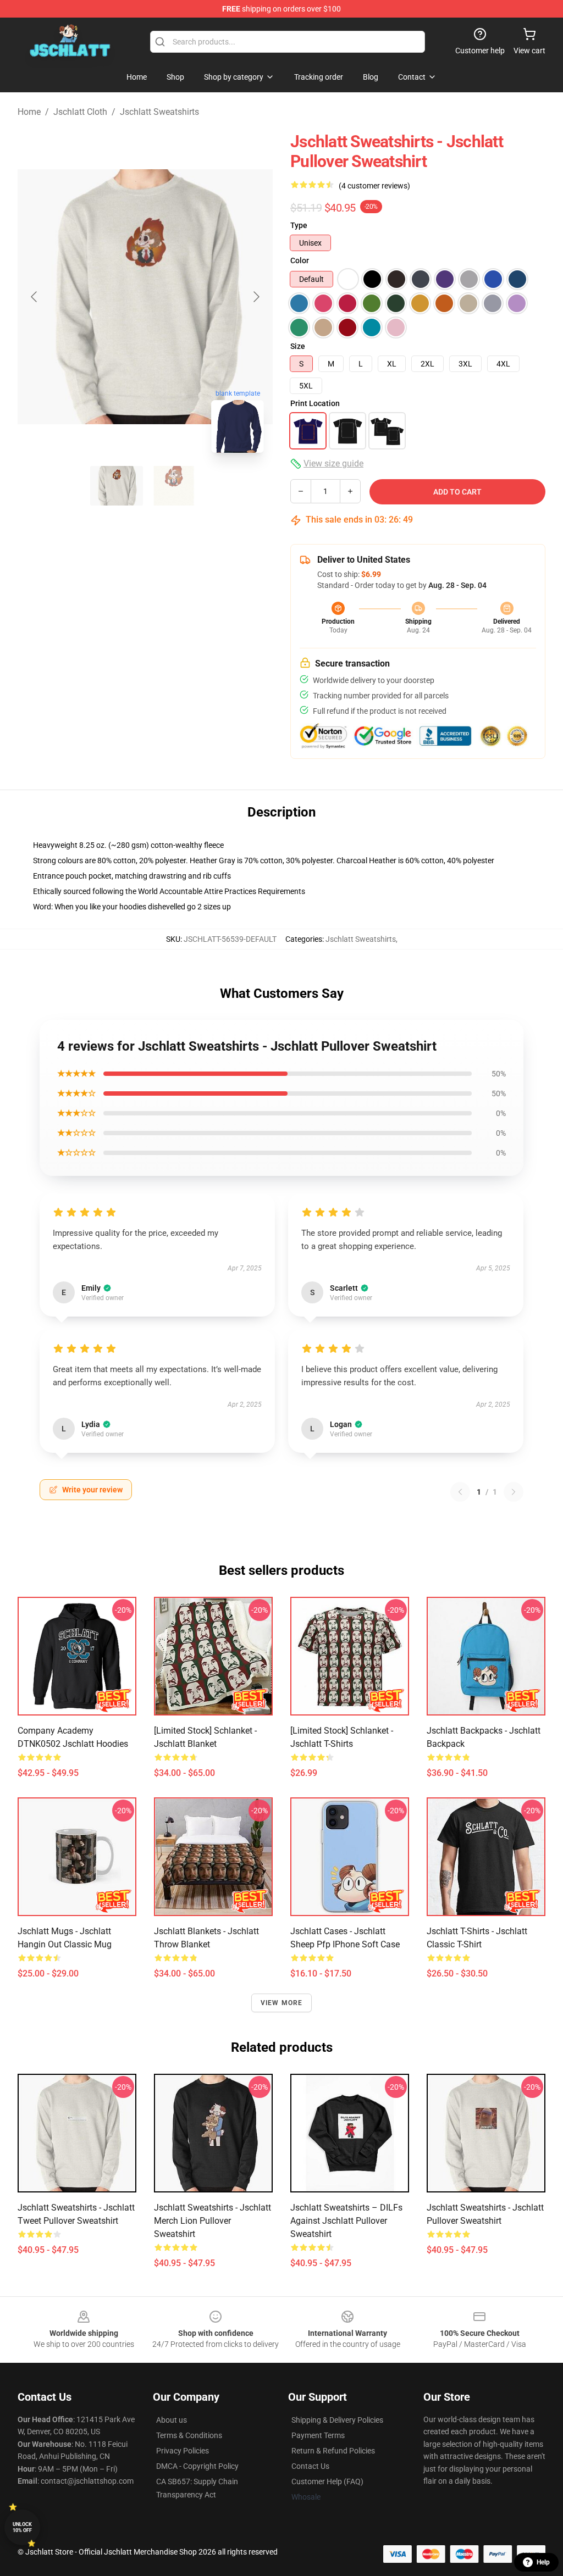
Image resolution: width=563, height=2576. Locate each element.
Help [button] (543, 2562)
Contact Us (310, 2466)
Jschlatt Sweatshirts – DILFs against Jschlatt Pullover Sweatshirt (346, 2221)
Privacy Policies (183, 2451)
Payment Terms (318, 2435)
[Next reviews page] (514, 1492)
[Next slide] (256, 297)
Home (29, 112)
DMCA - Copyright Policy (197, 2466)
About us (172, 2420)
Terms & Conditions (189, 2435)
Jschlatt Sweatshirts (159, 112)
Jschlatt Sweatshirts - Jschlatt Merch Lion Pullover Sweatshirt (212, 2221)
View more (282, 2003)
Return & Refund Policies (333, 2451)
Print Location (315, 403)
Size (298, 346)
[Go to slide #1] (117, 486)
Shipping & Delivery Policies (337, 2420)
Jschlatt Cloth (80, 112)
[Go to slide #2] (174, 486)
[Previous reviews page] (460, 1492)
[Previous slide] (35, 297)
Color (300, 260)
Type (299, 225)
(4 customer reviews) (374, 186)
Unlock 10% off (22, 2527)
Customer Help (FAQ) (327, 2481)
